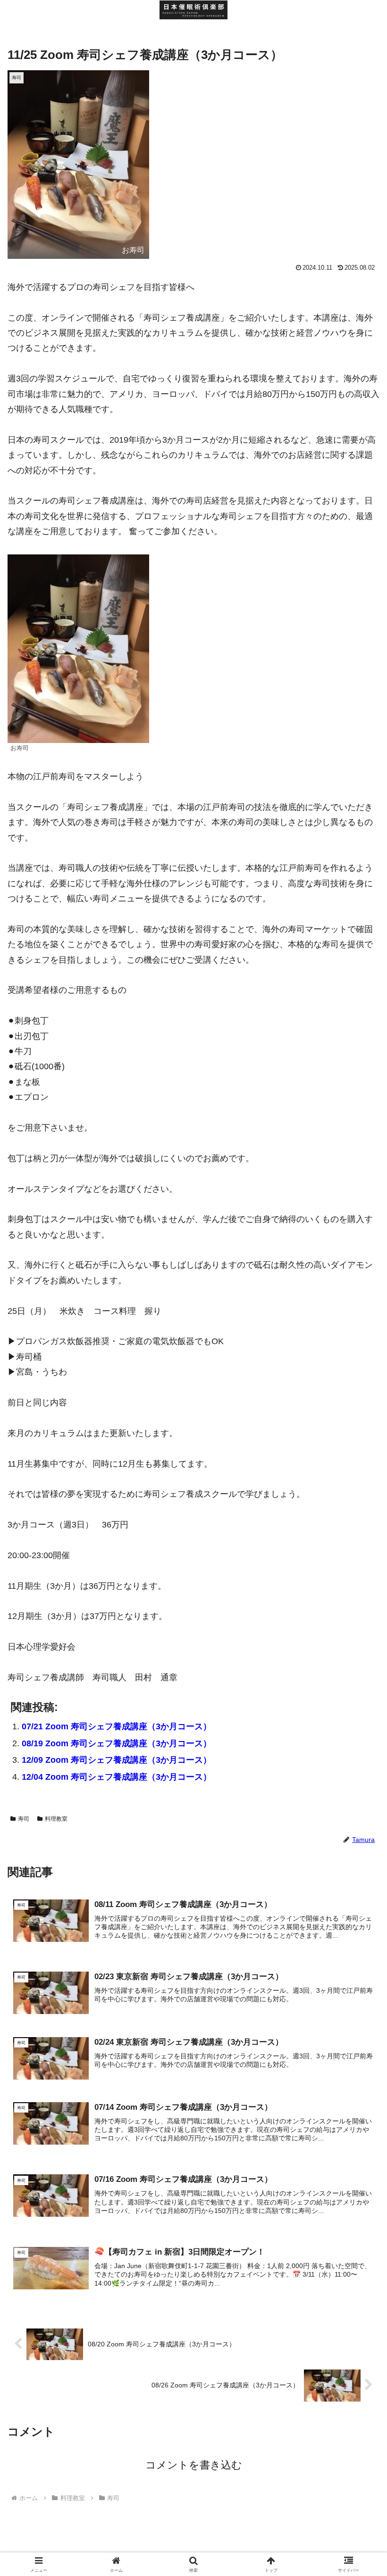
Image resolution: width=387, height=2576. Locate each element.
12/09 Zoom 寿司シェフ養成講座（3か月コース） (117, 1760)
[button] (358, 1728)
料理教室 (56, 1819)
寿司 (24, 1819)
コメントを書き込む (194, 2465)
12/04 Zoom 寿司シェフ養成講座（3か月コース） (117, 1777)
